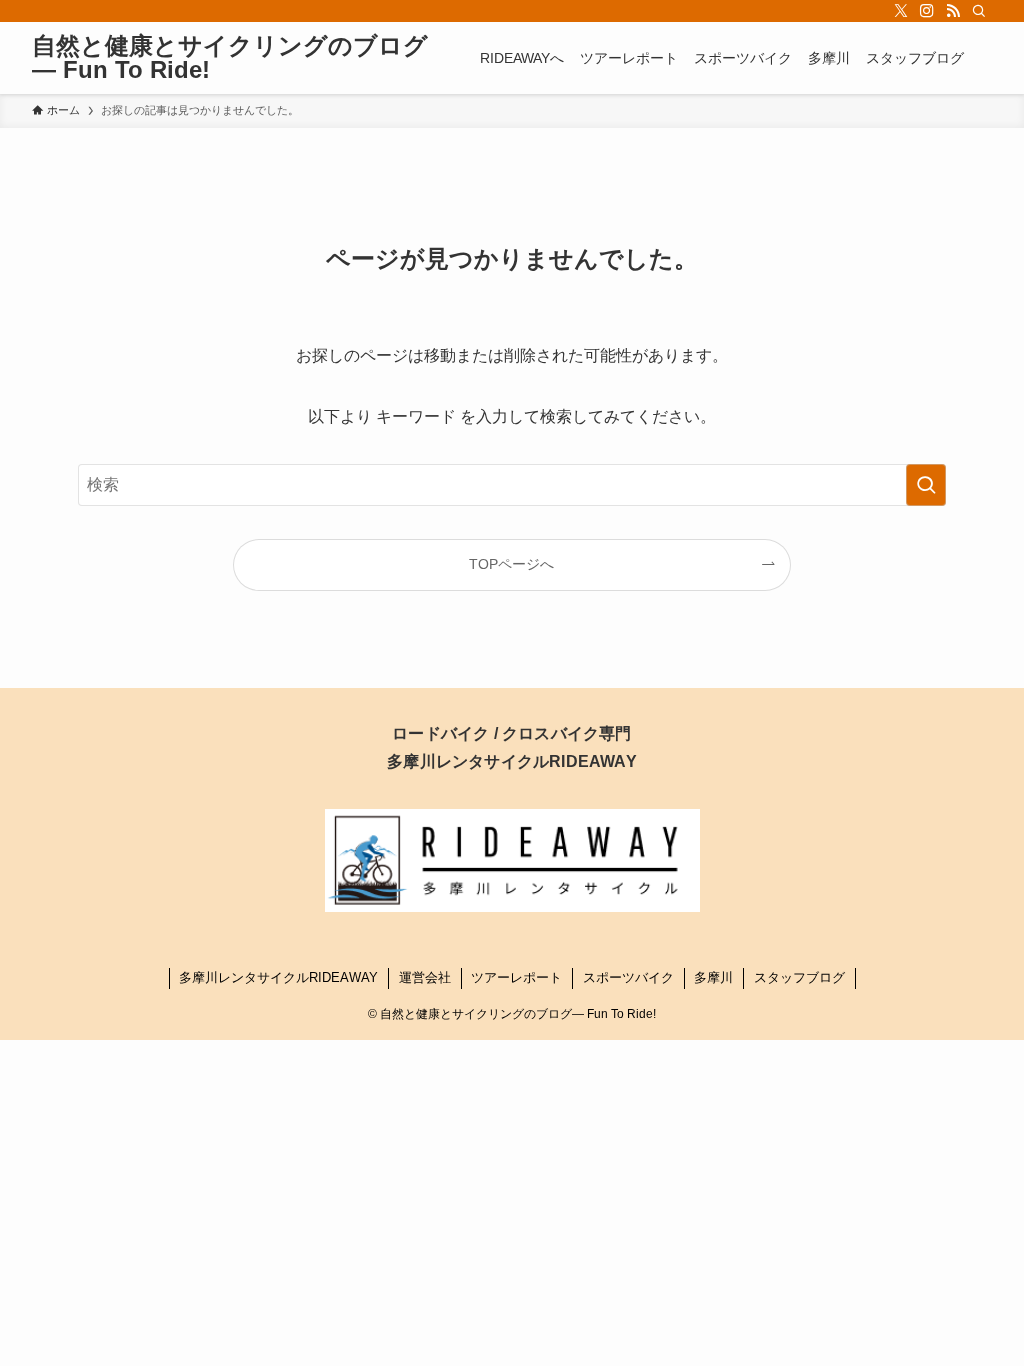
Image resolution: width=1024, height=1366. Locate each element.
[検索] (979, 11)
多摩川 (713, 977)
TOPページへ (511, 564)
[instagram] (927, 11)
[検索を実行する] (926, 485)
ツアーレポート (516, 977)
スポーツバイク (628, 977)
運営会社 (425, 977)
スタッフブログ (799, 977)
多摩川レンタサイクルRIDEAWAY (278, 977)
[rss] (953, 11)
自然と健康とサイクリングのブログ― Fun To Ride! (230, 58)
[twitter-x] (901, 11)
